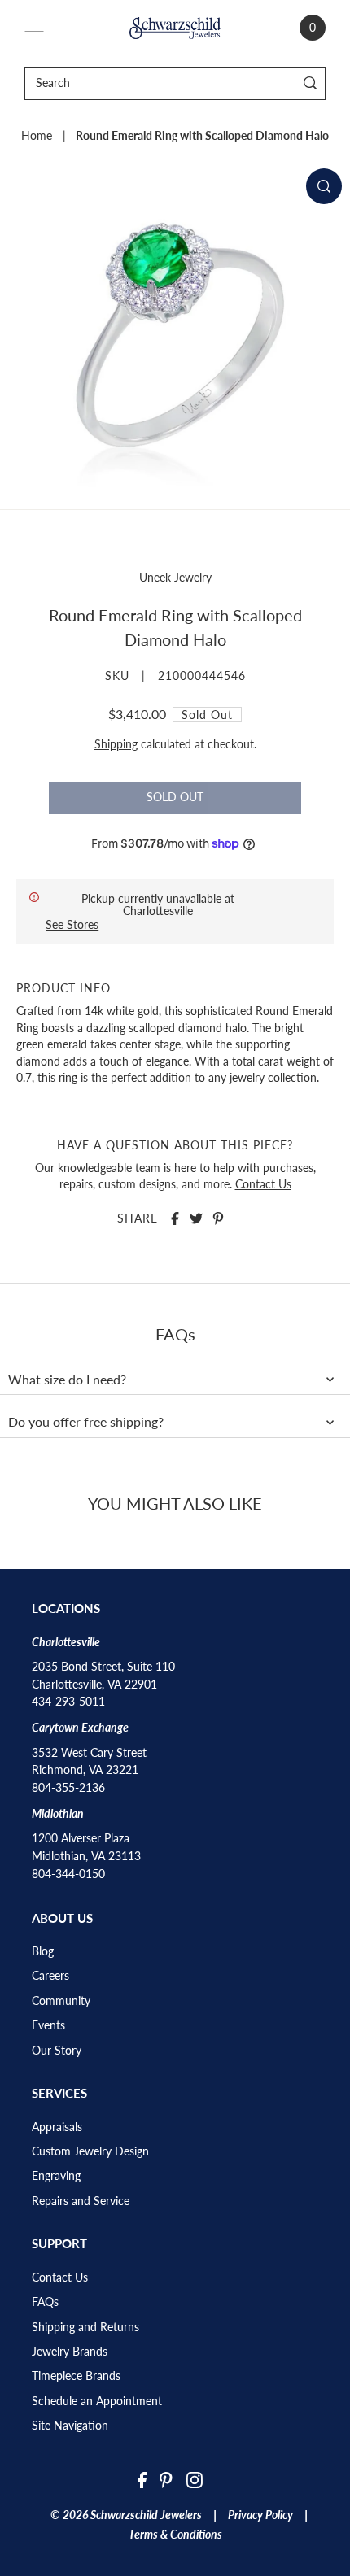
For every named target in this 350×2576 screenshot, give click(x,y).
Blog (43, 1951)
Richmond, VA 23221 (85, 1770)
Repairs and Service (81, 2201)
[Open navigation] (34, 28)
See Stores (72, 924)
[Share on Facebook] (175, 1218)
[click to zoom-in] (324, 186)
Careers (50, 1976)
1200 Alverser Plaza (81, 1838)
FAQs (45, 2302)
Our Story (57, 2051)
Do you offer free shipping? (86, 1422)
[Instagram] (195, 2480)
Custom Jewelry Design (90, 2151)
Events (48, 2025)
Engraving (56, 2176)
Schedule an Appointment (97, 2401)
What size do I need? (67, 1380)
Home (37, 136)
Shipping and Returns (85, 2327)
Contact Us (263, 1184)
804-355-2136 (68, 1788)
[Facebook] (142, 2480)
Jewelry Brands (70, 2352)
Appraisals (57, 2127)
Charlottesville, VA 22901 (94, 1685)
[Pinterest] (166, 2480)
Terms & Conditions (175, 2535)
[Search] (311, 83)
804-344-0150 (68, 1874)
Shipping (116, 744)
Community (61, 2001)
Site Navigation (70, 2426)
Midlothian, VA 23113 (86, 1856)
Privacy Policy (260, 2515)
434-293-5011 (68, 1702)
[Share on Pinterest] (218, 1218)
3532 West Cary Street (89, 1753)
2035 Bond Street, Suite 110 (103, 1667)
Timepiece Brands (76, 2376)
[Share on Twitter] (196, 1218)
